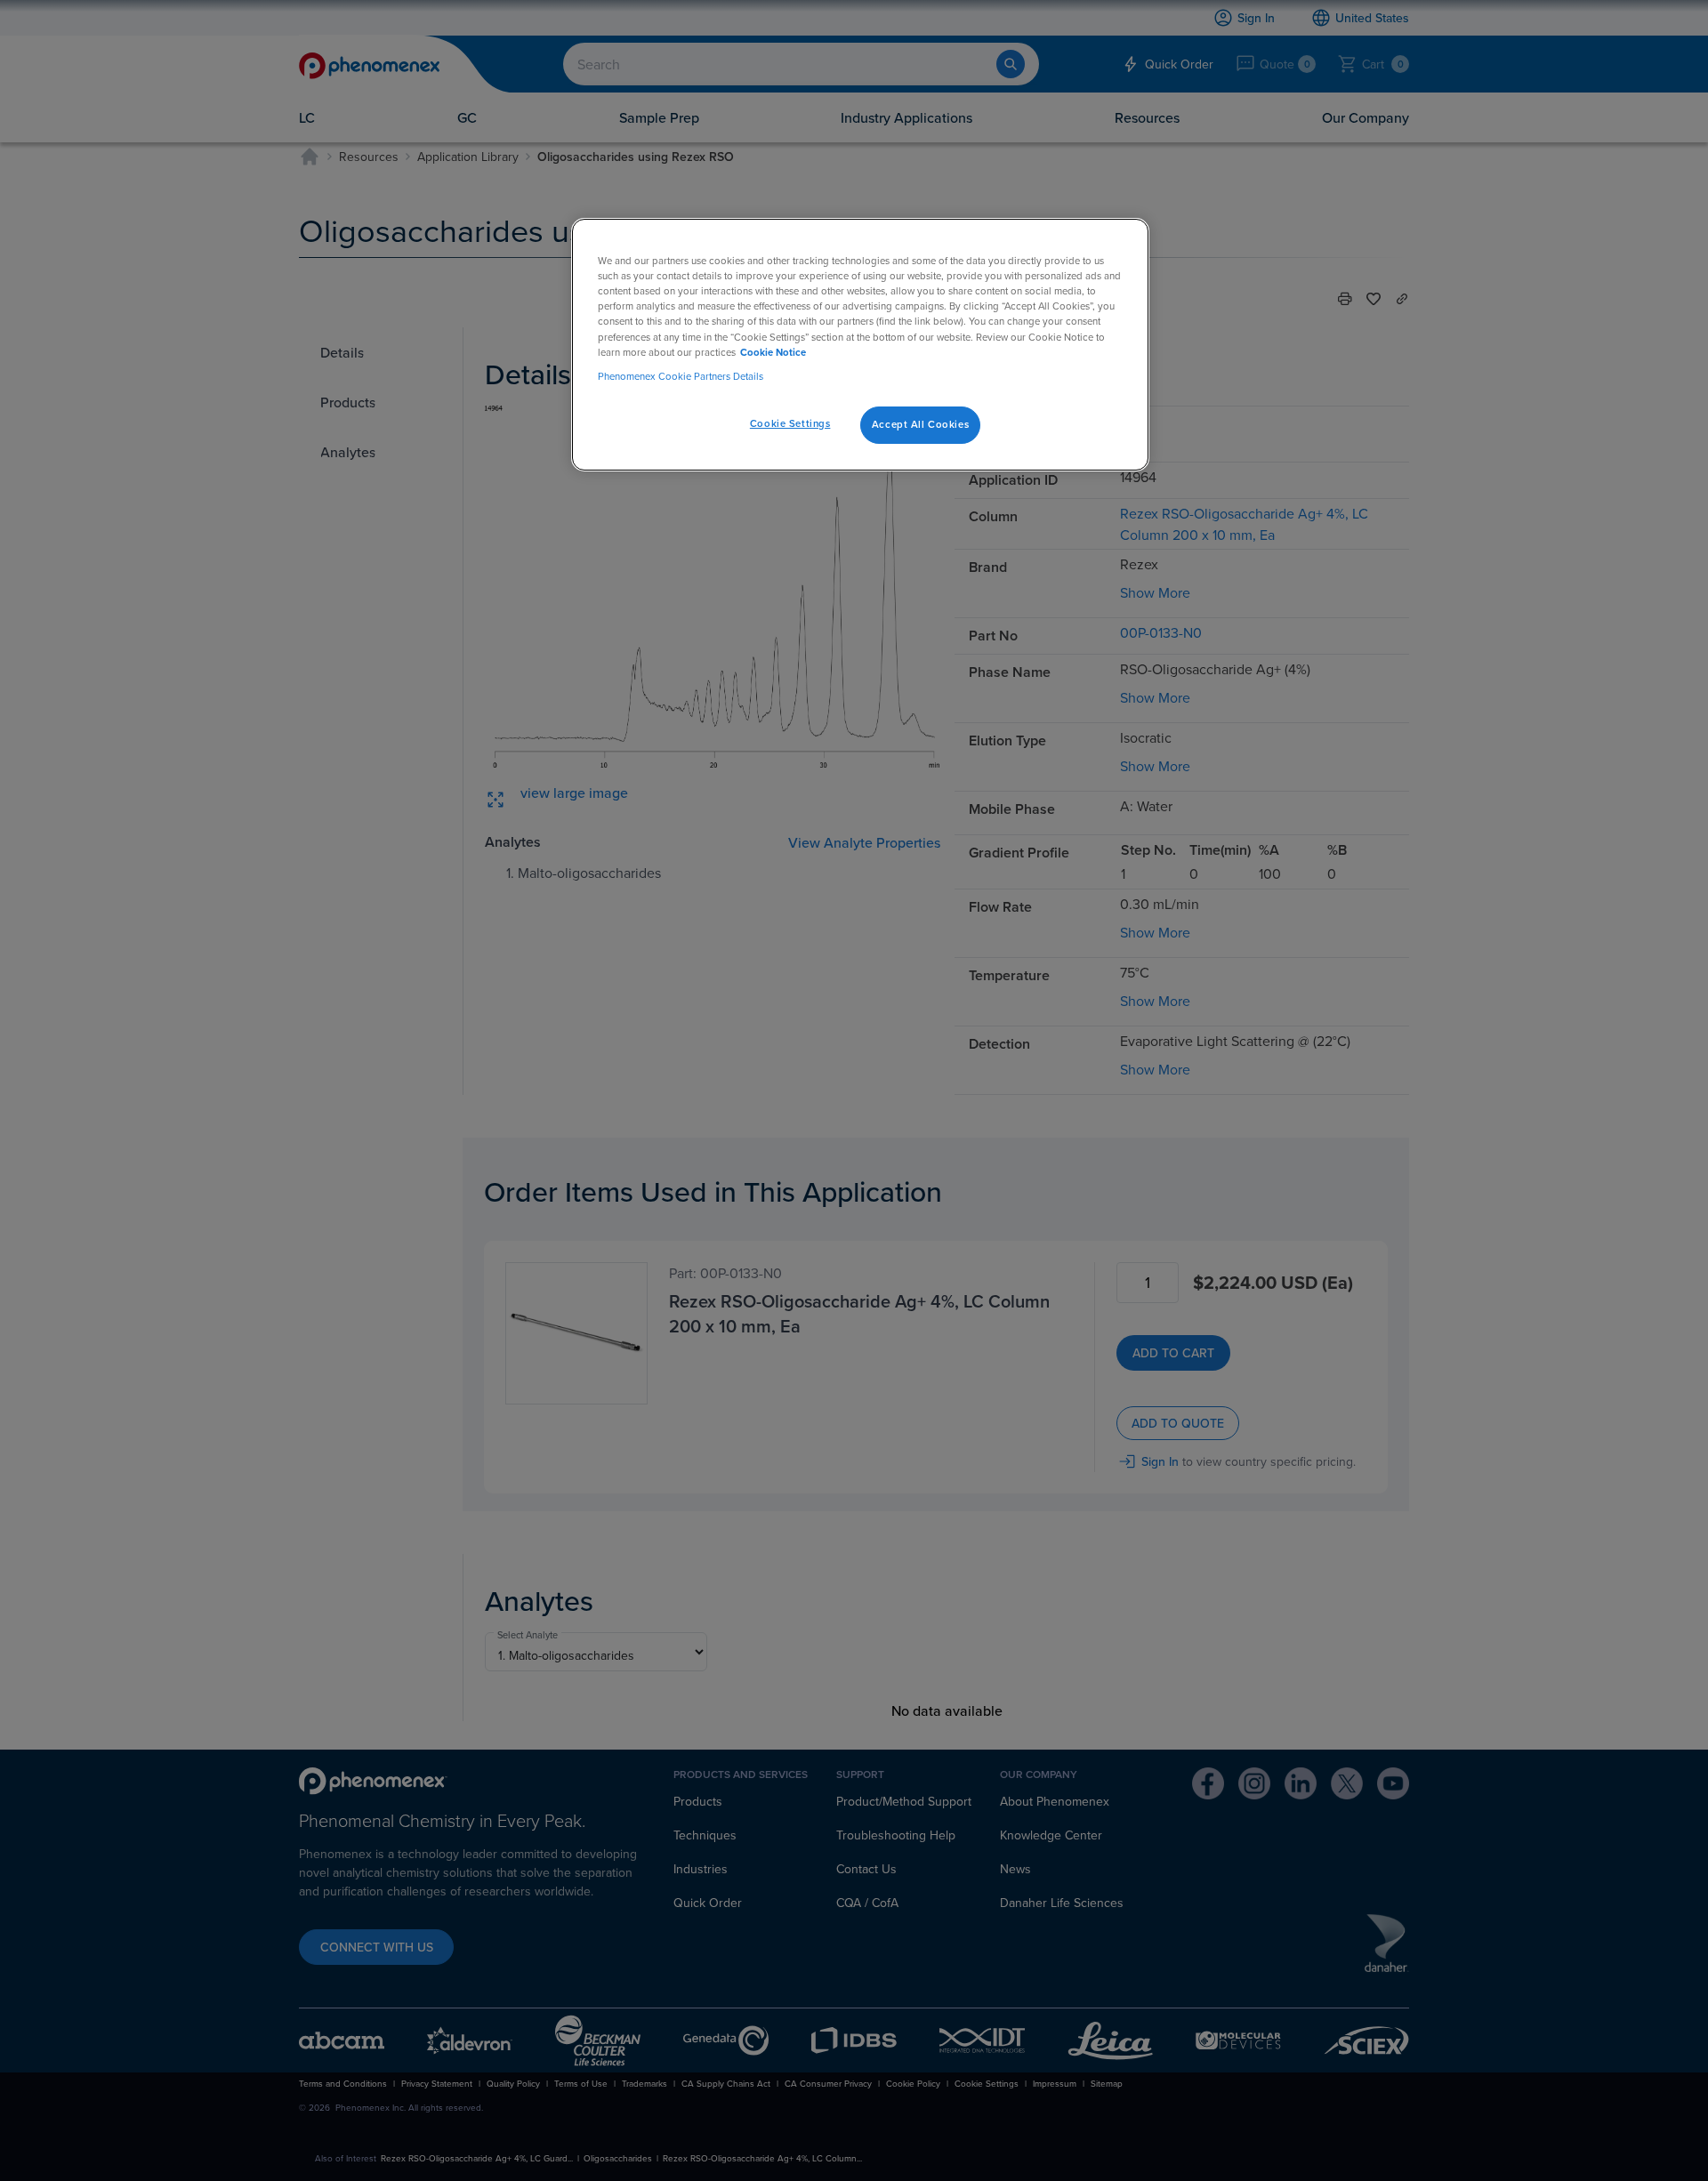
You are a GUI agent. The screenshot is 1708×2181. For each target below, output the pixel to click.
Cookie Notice (773, 352)
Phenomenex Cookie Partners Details (681, 376)
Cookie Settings (790, 423)
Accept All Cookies (920, 424)
